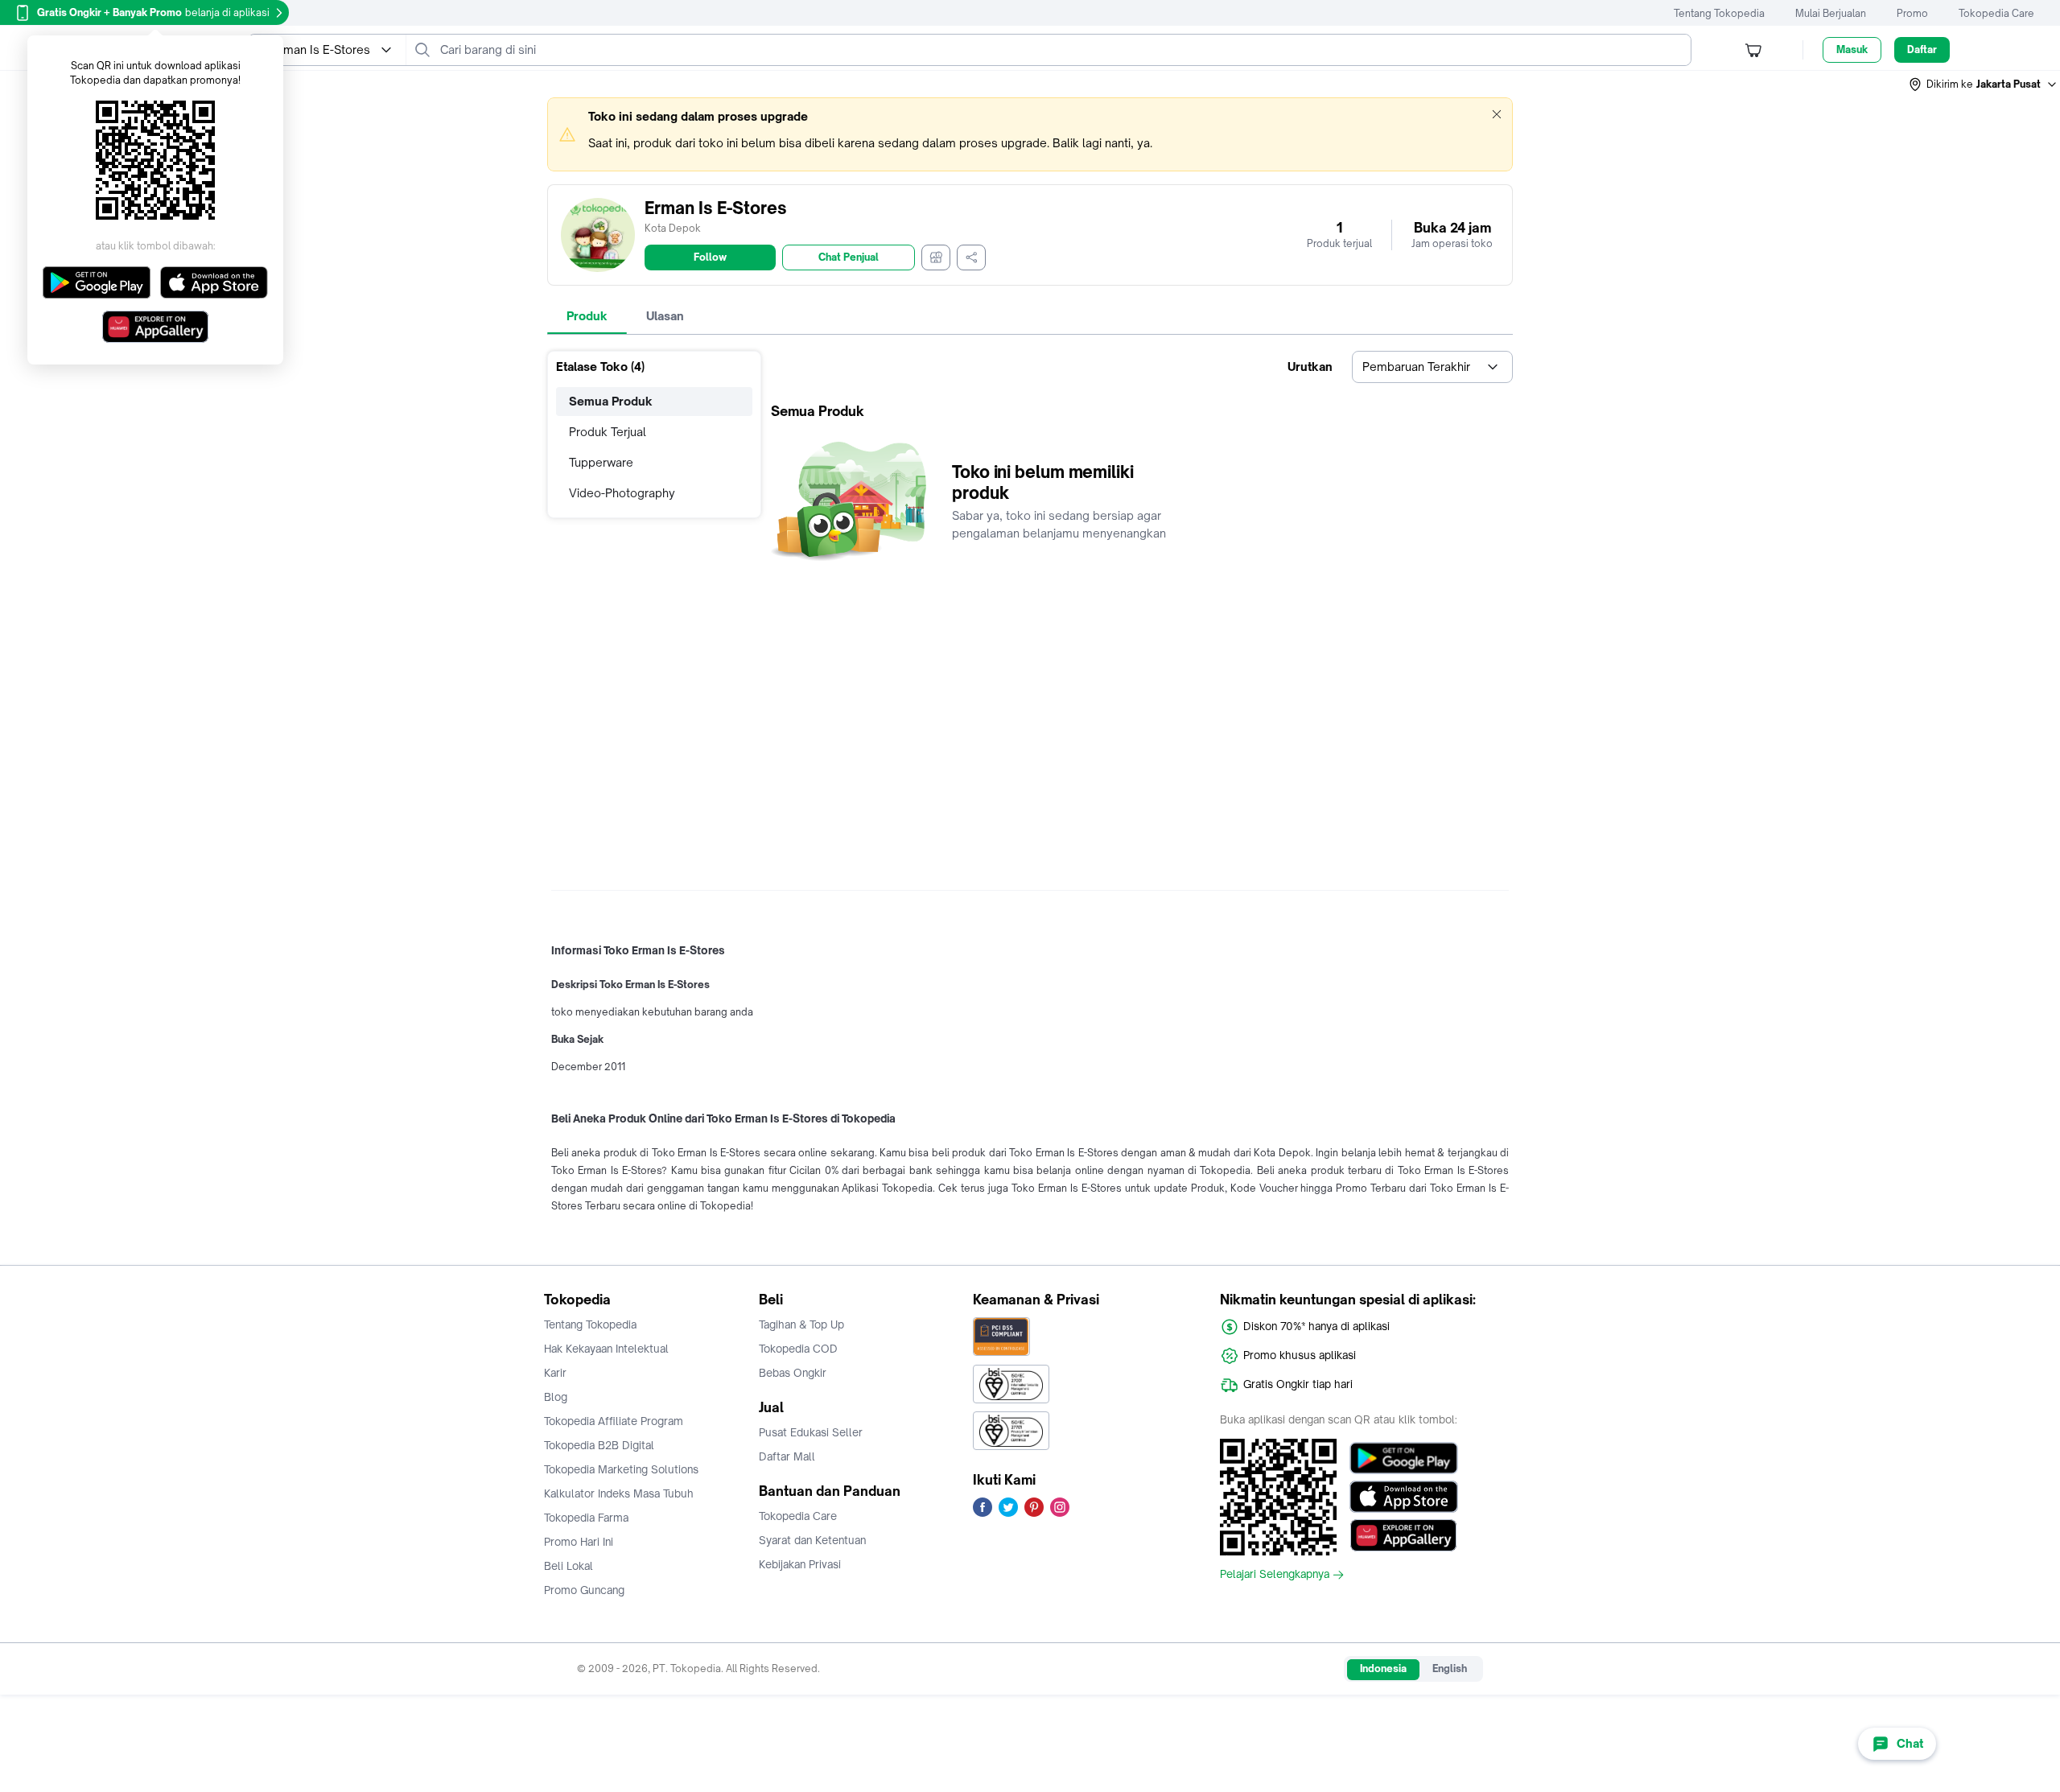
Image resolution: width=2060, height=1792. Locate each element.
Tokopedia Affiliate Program (614, 1421)
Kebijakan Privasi (800, 1564)
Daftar (1922, 49)
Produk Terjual (608, 432)
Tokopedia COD (798, 1349)
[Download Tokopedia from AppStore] (1404, 1497)
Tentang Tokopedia (1719, 13)
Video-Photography (622, 493)
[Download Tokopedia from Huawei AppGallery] (1404, 1535)
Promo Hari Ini (579, 1542)
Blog (556, 1397)
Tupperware (601, 462)
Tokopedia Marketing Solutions (621, 1469)
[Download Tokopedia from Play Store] (1404, 1458)
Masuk (1852, 49)
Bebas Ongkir (793, 1373)
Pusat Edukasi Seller (811, 1432)
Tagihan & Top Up (801, 1324)
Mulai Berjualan (1831, 13)
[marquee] (1030, 134)
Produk (587, 316)
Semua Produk (611, 401)
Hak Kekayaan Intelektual (606, 1349)
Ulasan (665, 316)
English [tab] (1450, 1668)
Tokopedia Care (1996, 13)
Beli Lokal (569, 1566)
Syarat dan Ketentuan (812, 1540)
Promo (1912, 13)
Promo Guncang (584, 1590)
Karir (555, 1373)
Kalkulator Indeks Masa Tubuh (619, 1493)
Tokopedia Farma (586, 1518)
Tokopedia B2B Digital (599, 1445)
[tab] (587, 316)
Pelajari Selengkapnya (1275, 1575)
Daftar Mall (787, 1456)
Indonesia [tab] (1383, 1668)
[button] (1984, 84)
